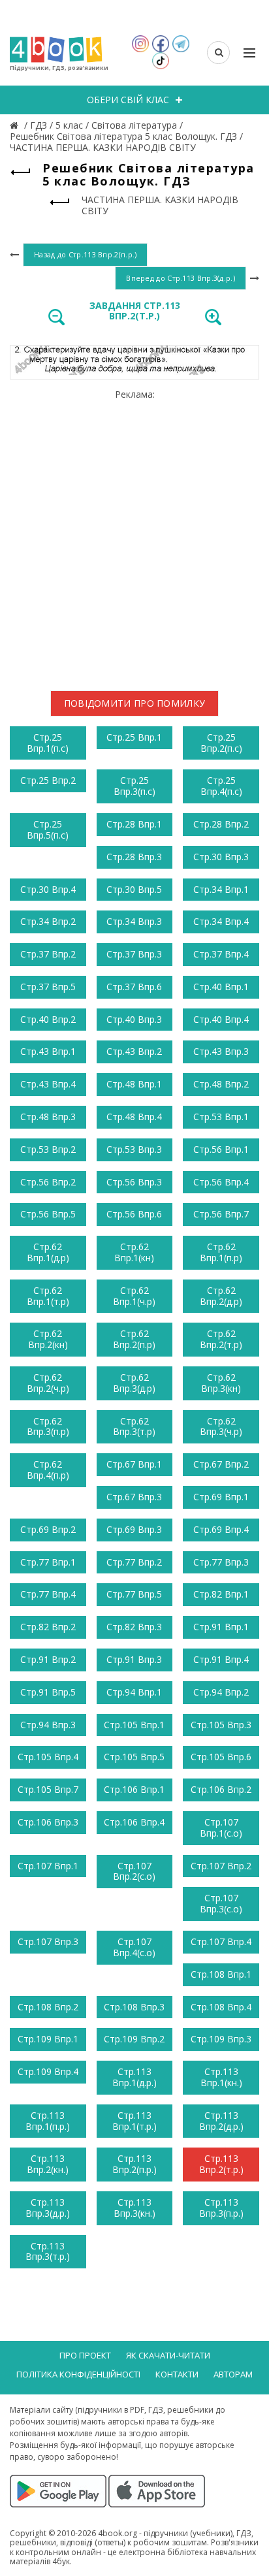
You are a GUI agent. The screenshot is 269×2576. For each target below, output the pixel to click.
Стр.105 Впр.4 (48, 1757)
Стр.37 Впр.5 (48, 987)
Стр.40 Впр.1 (221, 987)
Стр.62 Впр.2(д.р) (221, 1296)
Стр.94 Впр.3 (48, 1725)
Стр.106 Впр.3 (48, 1822)
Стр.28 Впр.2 (221, 824)
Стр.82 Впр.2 (48, 1627)
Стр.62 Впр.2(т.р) (221, 1339)
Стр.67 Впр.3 (134, 1497)
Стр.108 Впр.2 (48, 2007)
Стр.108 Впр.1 (221, 1974)
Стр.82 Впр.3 (134, 1627)
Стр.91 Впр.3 (134, 1659)
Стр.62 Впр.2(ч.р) (48, 1383)
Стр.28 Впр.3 (134, 857)
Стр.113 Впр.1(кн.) (221, 2077)
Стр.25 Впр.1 (134, 737)
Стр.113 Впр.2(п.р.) (134, 2164)
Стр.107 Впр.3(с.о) (221, 1903)
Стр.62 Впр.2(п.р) (134, 1339)
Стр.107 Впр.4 (221, 1941)
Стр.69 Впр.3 (134, 1529)
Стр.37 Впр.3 (134, 954)
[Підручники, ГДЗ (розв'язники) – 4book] (16, 125)
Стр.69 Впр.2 (48, 1529)
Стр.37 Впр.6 (134, 987)
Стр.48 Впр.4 (134, 1117)
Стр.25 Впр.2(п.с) (221, 743)
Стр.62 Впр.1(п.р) (221, 1252)
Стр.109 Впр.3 (221, 2039)
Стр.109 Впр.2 (134, 2039)
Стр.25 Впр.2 (48, 780)
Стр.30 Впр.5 (134, 889)
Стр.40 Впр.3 (134, 1019)
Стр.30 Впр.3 (221, 857)
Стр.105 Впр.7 (48, 1789)
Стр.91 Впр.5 (48, 1692)
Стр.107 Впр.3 (48, 1941)
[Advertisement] (134, 535)
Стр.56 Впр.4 (221, 1182)
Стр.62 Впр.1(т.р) (48, 1296)
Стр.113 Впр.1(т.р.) (134, 2121)
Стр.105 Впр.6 (221, 1757)
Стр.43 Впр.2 (134, 1051)
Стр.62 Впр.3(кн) (221, 1383)
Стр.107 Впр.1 (48, 1866)
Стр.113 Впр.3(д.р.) (48, 2208)
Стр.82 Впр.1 (221, 1594)
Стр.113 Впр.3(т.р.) (48, 2251)
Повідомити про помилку (135, 703)
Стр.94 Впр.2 (221, 1692)
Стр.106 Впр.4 (134, 1822)
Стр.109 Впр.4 (48, 2071)
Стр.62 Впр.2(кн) (48, 1339)
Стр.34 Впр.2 (48, 921)
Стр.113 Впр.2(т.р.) (221, 2164)
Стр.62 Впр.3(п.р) (48, 1426)
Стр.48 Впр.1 (134, 1084)
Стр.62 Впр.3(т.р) (134, 1426)
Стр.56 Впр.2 (48, 1182)
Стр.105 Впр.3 (221, 1725)
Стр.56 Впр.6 (134, 1214)
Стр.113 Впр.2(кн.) (48, 2164)
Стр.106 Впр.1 (134, 1789)
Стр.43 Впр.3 (221, 1051)
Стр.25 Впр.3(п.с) (134, 786)
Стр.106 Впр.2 (221, 1789)
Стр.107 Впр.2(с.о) (134, 1871)
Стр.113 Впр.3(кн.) (134, 2208)
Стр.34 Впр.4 (221, 921)
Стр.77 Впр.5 (134, 1594)
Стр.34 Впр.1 (221, 889)
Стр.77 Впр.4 (48, 1594)
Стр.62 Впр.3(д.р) (134, 1383)
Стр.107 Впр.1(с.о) (221, 1827)
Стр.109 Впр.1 (48, 2039)
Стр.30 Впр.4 (48, 889)
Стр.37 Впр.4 (221, 954)
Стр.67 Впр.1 (134, 1464)
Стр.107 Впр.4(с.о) (134, 1947)
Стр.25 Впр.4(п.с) (221, 786)
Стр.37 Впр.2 (48, 954)
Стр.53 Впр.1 (221, 1117)
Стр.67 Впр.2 (221, 1464)
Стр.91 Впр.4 (221, 1659)
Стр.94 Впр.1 (134, 1692)
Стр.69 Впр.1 (221, 1497)
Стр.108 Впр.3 (134, 2007)
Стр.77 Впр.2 (134, 1562)
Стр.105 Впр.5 (134, 1757)
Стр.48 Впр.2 (221, 1084)
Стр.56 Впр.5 (48, 1214)
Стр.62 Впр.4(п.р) (48, 1470)
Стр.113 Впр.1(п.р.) (48, 2121)
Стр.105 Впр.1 (134, 1725)
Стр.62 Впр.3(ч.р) (221, 1426)
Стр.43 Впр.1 (48, 1051)
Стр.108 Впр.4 (221, 2007)
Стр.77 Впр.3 (221, 1562)
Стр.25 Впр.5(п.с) (48, 829)
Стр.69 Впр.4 (221, 1529)
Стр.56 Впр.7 (221, 1214)
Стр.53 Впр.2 (48, 1149)
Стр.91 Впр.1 (221, 1627)
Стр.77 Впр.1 (48, 1562)
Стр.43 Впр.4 (48, 1084)
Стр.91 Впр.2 (48, 1659)
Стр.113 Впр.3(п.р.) (221, 2208)
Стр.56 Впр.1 (221, 1149)
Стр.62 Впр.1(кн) (134, 1252)
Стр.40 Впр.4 (221, 1019)
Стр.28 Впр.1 (134, 824)
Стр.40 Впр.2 (48, 1019)
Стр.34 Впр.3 (134, 921)
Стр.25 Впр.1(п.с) (48, 743)
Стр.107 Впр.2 (221, 1866)
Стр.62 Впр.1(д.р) (48, 1252)
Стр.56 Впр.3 (134, 1182)
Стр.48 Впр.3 (48, 1117)
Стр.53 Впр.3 (134, 1149)
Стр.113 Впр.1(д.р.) (134, 2077)
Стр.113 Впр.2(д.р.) (221, 2121)
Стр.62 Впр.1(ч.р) (134, 1296)
